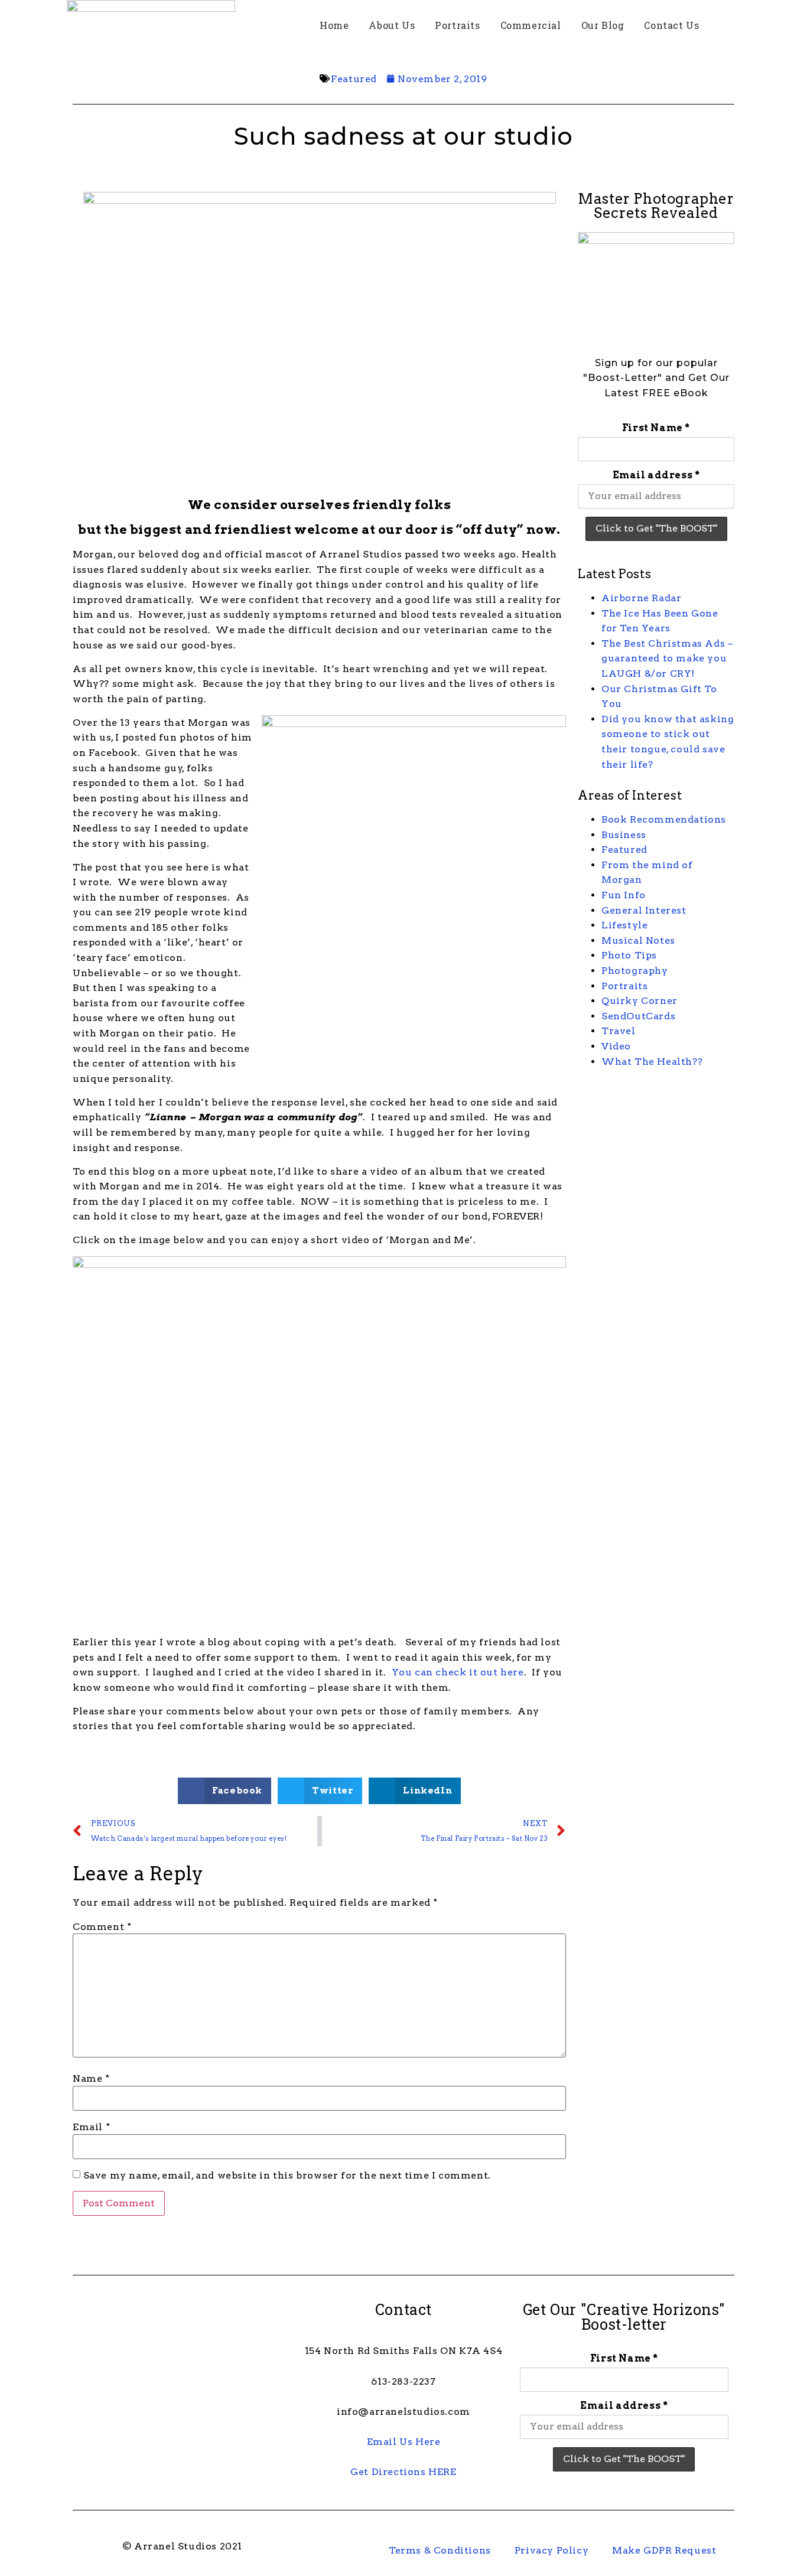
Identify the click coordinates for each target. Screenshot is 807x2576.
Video (616, 1046)
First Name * (656, 428)
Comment (102, 1927)
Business (624, 835)
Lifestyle (624, 925)
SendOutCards (638, 1016)
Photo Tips (629, 955)
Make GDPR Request (664, 2550)
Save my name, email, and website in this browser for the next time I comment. (287, 2176)
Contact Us (671, 25)
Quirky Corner (640, 1001)
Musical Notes (638, 940)
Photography (635, 971)
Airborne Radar (641, 598)
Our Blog (603, 25)
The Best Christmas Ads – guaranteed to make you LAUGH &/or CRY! (667, 658)
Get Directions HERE (403, 2472)
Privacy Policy (551, 2550)
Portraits (457, 25)
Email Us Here (404, 2442)
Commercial (531, 25)
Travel (619, 1031)
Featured (354, 79)
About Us (392, 25)
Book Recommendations (664, 819)
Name (91, 2079)
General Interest (644, 910)
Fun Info (624, 895)
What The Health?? (652, 1062)
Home (334, 25)
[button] (224, 1791)
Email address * (656, 475)
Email (91, 2127)
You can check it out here (458, 1672)
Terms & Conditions (440, 2550)
